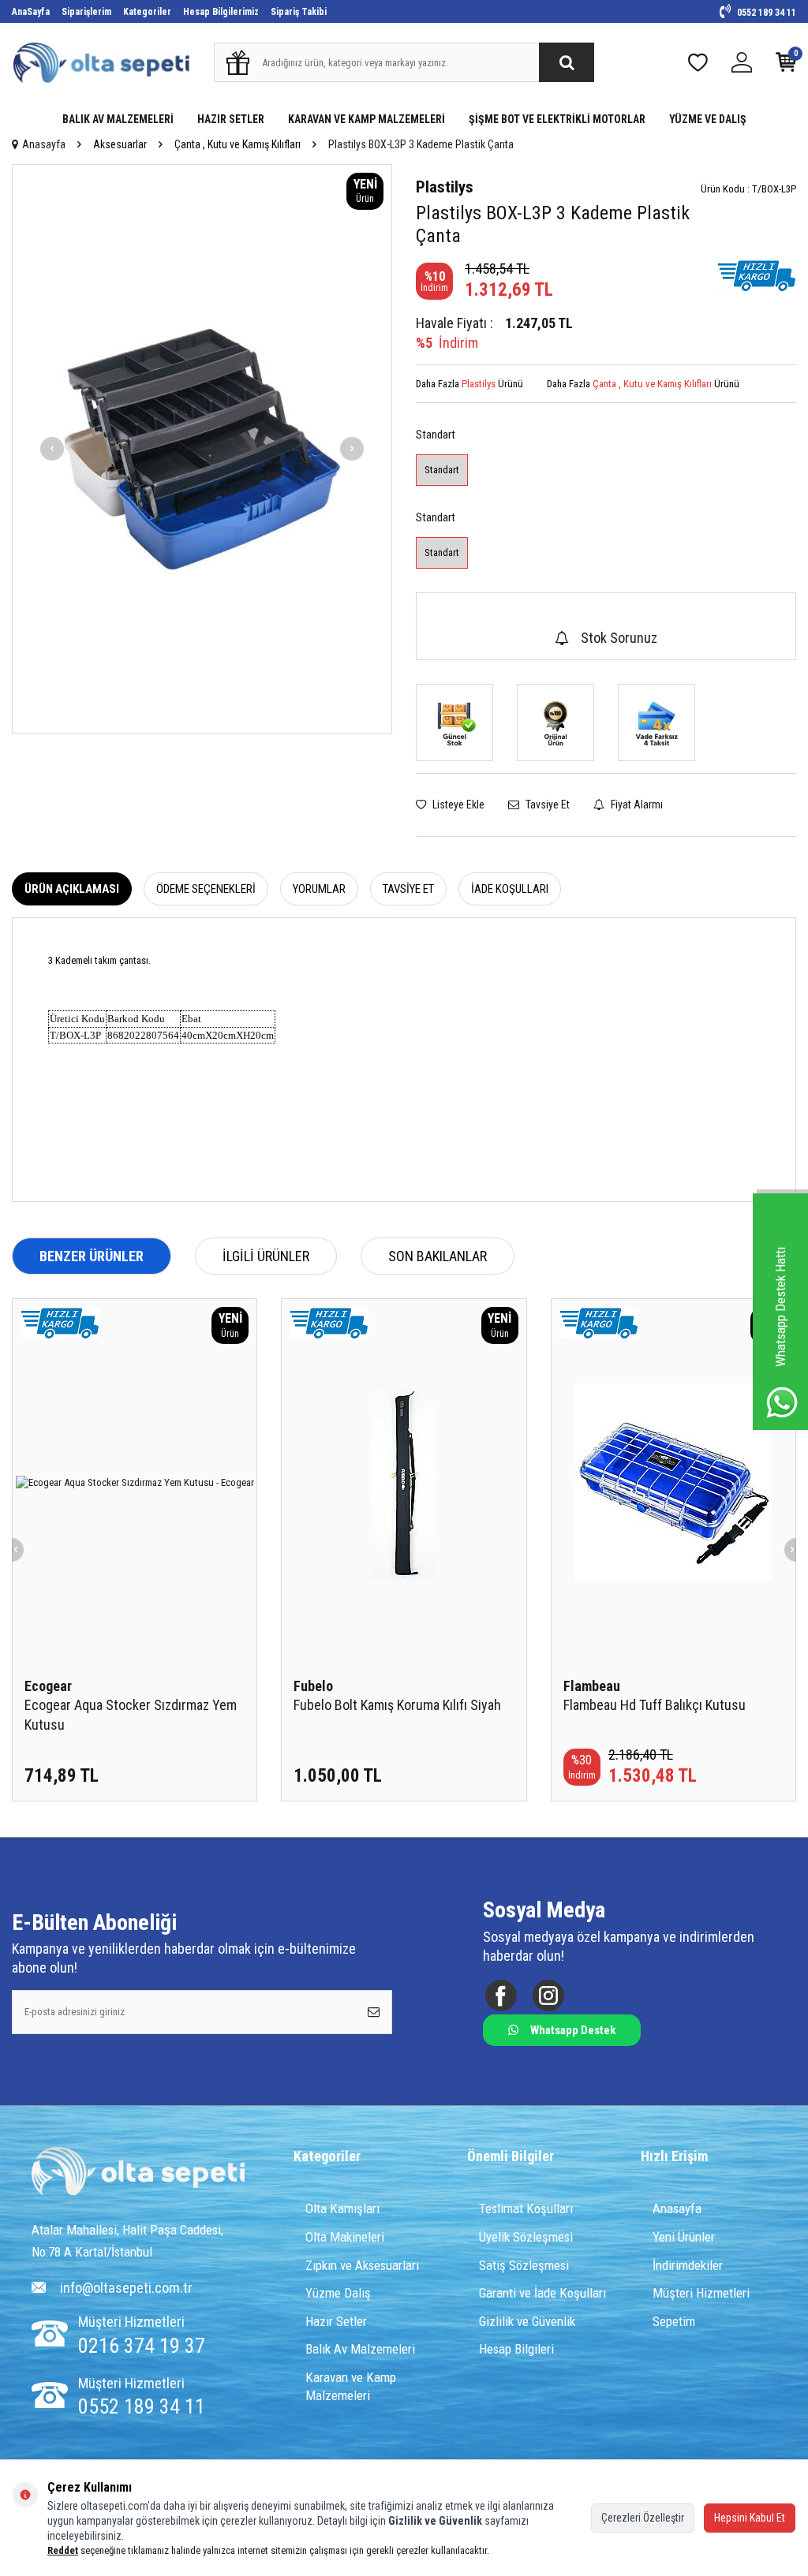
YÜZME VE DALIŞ (708, 119)
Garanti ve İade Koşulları (542, 2293)
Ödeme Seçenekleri (206, 889)
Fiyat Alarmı (636, 805)
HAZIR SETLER (231, 119)
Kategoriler (147, 12)
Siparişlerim (86, 12)
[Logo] (138, 2173)
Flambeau (592, 1686)
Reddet (63, 2550)
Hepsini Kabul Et (750, 2518)
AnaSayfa (31, 12)
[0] (786, 66)
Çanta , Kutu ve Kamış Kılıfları (238, 144)
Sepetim (674, 2321)
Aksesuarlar (120, 144)
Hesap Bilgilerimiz (221, 12)
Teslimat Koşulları (526, 2208)
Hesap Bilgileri (516, 2349)
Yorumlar (319, 889)
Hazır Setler (336, 2321)
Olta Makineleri (345, 2237)
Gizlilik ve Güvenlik (527, 2321)
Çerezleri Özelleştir (643, 2518)
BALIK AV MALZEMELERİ (118, 119)
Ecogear (48, 1686)
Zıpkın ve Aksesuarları (362, 2265)
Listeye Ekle (457, 805)
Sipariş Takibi (299, 12)
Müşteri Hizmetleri (701, 2293)
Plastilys (445, 187)
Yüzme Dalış (338, 2293)
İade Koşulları (510, 889)
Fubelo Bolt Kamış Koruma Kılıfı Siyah (397, 1705)
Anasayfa (44, 144)
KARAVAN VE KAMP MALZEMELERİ (367, 119)
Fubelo (313, 1686)
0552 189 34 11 (765, 13)
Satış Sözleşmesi (524, 2265)
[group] (202, 449)
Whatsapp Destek (573, 2030)
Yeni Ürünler (684, 2237)
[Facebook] (501, 1995)
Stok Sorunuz (619, 638)
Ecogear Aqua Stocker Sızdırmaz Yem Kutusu (131, 1714)
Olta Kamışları (342, 2208)
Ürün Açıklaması (72, 889)
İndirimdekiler (688, 2265)
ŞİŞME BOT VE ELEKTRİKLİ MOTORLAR (557, 119)
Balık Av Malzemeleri (360, 2349)
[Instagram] (548, 1995)
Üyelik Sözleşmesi (526, 2237)
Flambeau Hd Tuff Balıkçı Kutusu (655, 1705)
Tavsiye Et (546, 805)
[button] (52, 449)
